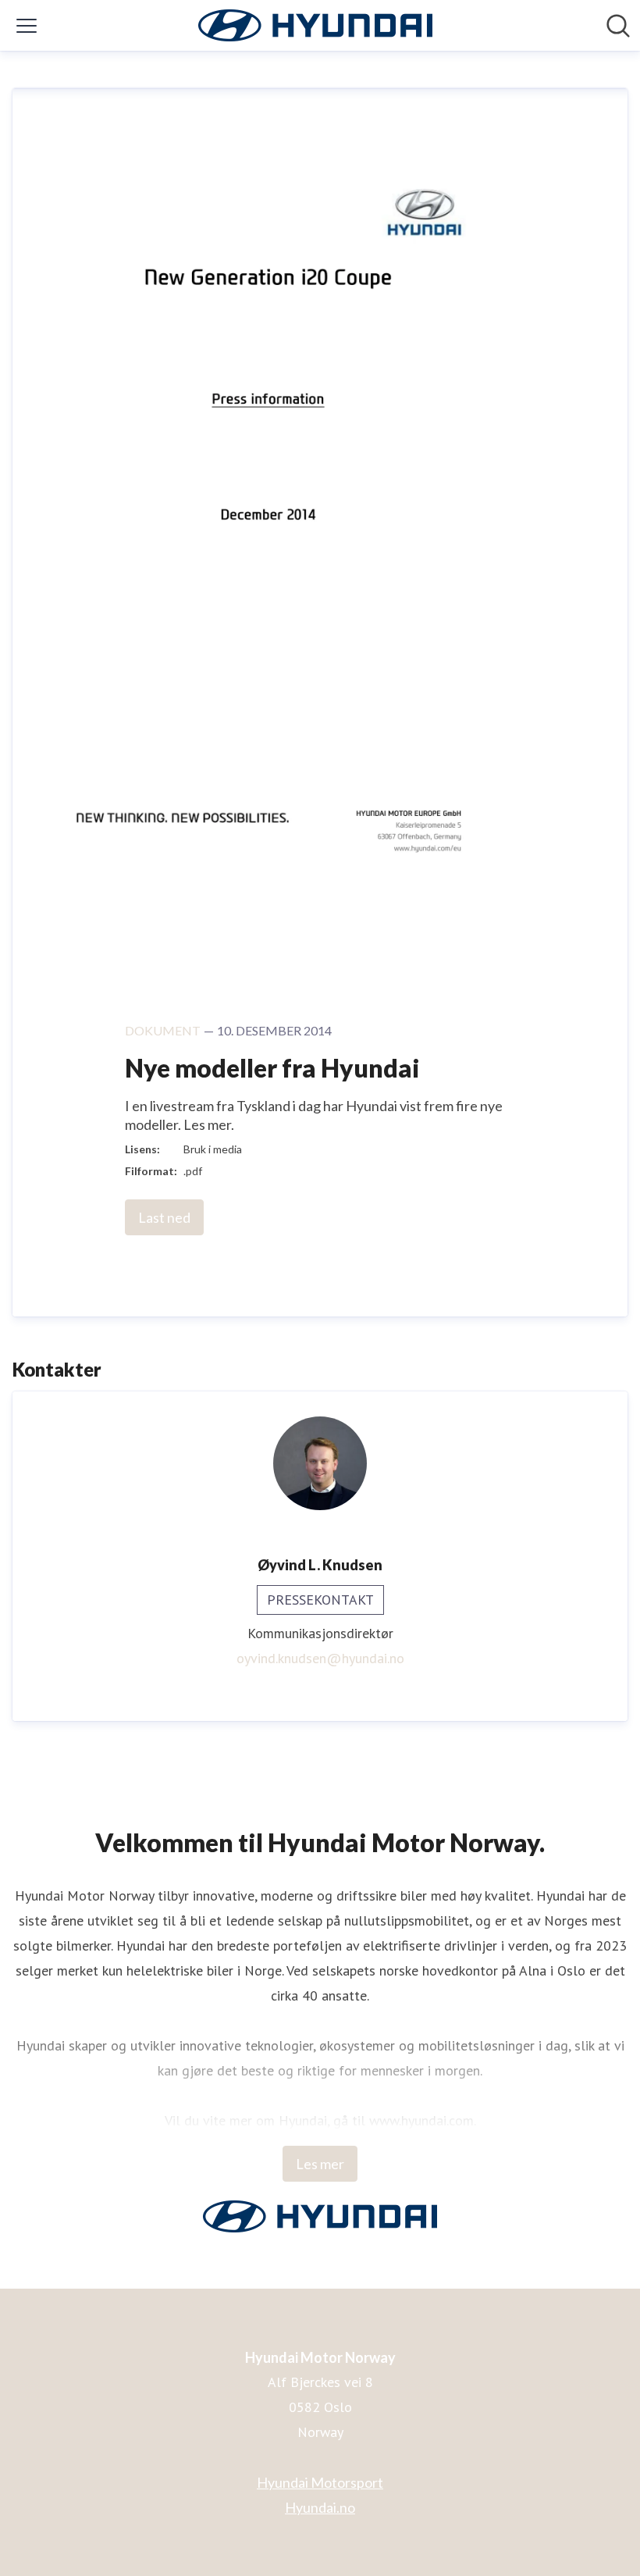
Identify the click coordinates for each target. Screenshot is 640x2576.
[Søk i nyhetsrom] (618, 26)
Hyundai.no (320, 2507)
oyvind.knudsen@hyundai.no (320, 1658)
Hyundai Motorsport (320, 2482)
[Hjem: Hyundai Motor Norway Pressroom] (315, 25)
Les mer (320, 2164)
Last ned (164, 1217)
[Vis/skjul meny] (27, 26)
